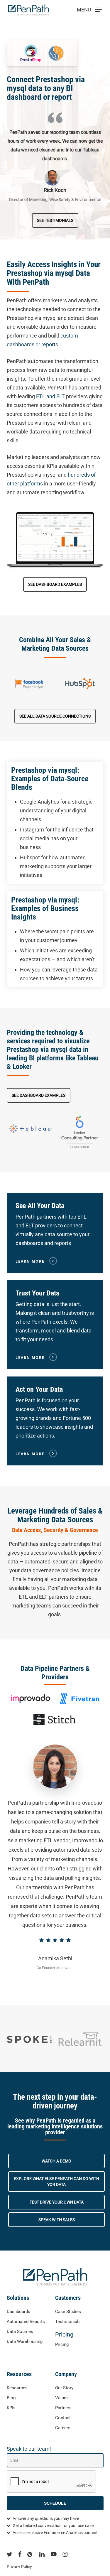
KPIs (11, 2408)
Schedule (55, 2503)
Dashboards (18, 2312)
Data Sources (20, 2332)
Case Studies (68, 2312)
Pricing (64, 2334)
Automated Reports (26, 2322)
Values (62, 2398)
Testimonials (68, 2322)
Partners (63, 2408)
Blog (11, 2398)
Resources (17, 2388)
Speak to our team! (29, 2449)
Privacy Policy (19, 2567)
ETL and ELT (50, 396)
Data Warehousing (25, 2341)
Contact (63, 2418)
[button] (55, 220)
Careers (63, 2428)
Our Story (64, 2388)
